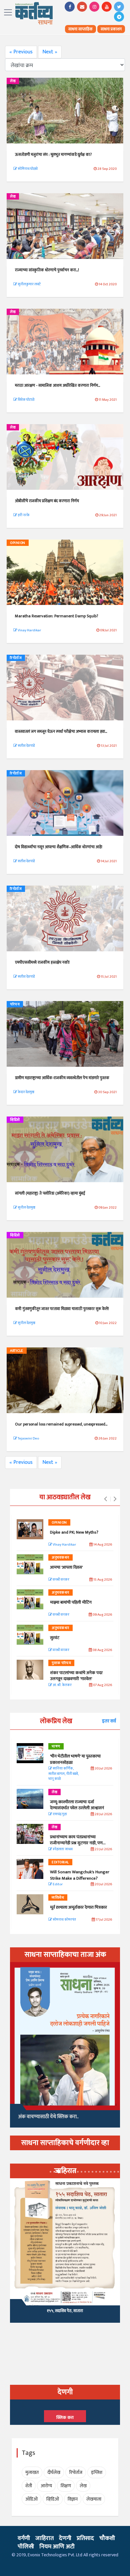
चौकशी (107, 2538)
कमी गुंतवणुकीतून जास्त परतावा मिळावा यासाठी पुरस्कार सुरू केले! (62, 1309)
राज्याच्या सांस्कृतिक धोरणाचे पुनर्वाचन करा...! (47, 270)
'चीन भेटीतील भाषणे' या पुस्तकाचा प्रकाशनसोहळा (75, 1759)
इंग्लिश (97, 2472)
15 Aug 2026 (102, 1580)
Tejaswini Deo (28, 1438)
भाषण (56, 1746)
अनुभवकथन (60, 1558)
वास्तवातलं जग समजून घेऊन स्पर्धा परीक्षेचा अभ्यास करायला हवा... (61, 731)
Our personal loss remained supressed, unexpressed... (61, 1424)
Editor (57, 1884)
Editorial (60, 1862)
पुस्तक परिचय (61, 1663)
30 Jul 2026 (103, 1769)
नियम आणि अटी (57, 2547)
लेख (13, 81)
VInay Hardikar (64, 1545)
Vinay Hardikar (29, 630)
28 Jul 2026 (103, 1814)
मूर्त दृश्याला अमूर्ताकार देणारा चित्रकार (78, 1907)
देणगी (65, 2538)
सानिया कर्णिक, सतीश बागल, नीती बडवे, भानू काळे (63, 1774)
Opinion (18, 543)
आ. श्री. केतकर (62, 1685)
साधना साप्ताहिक (80, 29)
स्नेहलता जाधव (62, 1849)
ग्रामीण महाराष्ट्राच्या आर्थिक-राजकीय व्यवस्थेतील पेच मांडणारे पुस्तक (62, 1078)
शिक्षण (66, 2486)
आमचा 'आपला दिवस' (66, 1567)
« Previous (21, 52)
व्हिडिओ (15, 1120)
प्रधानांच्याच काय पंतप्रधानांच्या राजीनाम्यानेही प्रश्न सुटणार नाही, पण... (78, 1840)
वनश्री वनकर (61, 1580)
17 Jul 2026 (103, 1920)
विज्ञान (73, 2499)
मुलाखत (32, 2472)
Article (17, 1351)
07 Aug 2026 (102, 1685)
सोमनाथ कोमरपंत (64, 1920)
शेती (29, 2486)
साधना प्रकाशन (111, 29)
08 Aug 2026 (102, 1650)
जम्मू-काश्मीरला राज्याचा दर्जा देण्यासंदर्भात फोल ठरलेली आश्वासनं (78, 1805)
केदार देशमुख (26, 1092)
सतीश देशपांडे (26, 746)
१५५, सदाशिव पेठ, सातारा (65, 2311)
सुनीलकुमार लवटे (29, 284)
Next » (50, 52)
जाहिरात (44, 2538)
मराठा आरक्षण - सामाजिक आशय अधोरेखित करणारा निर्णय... (57, 385)
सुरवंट (55, 1638)
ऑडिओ (31, 2499)
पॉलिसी (26, 2547)
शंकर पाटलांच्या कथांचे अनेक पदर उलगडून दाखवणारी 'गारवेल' (76, 1676)
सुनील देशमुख (26, 1208)
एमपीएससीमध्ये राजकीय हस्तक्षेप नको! (42, 962)
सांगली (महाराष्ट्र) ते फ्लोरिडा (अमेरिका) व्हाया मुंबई (50, 1193)
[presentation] (105, 1499)
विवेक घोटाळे (26, 400)
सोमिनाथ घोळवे (27, 169)
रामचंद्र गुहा (59, 1814)
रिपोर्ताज (16, 658)
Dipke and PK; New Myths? (74, 1532)
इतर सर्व (109, 1721)
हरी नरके (23, 515)
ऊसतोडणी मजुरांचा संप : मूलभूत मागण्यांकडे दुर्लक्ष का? (53, 154)
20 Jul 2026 (103, 1884)
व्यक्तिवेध (58, 1898)
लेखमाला (94, 2499)
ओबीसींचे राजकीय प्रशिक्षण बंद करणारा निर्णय (47, 501)
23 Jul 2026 (103, 1849)
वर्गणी (24, 2538)
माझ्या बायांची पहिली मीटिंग (71, 1602)
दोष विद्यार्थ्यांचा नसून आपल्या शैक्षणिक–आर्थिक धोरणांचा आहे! (59, 847)
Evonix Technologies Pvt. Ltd (55, 2555)
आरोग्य (46, 2486)
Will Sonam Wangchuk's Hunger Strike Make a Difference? (80, 1875)
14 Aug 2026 (102, 1545)
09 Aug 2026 (102, 1615)
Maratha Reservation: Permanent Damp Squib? (56, 616)
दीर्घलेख (54, 2472)
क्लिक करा (65, 2418)
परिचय (15, 1004)
